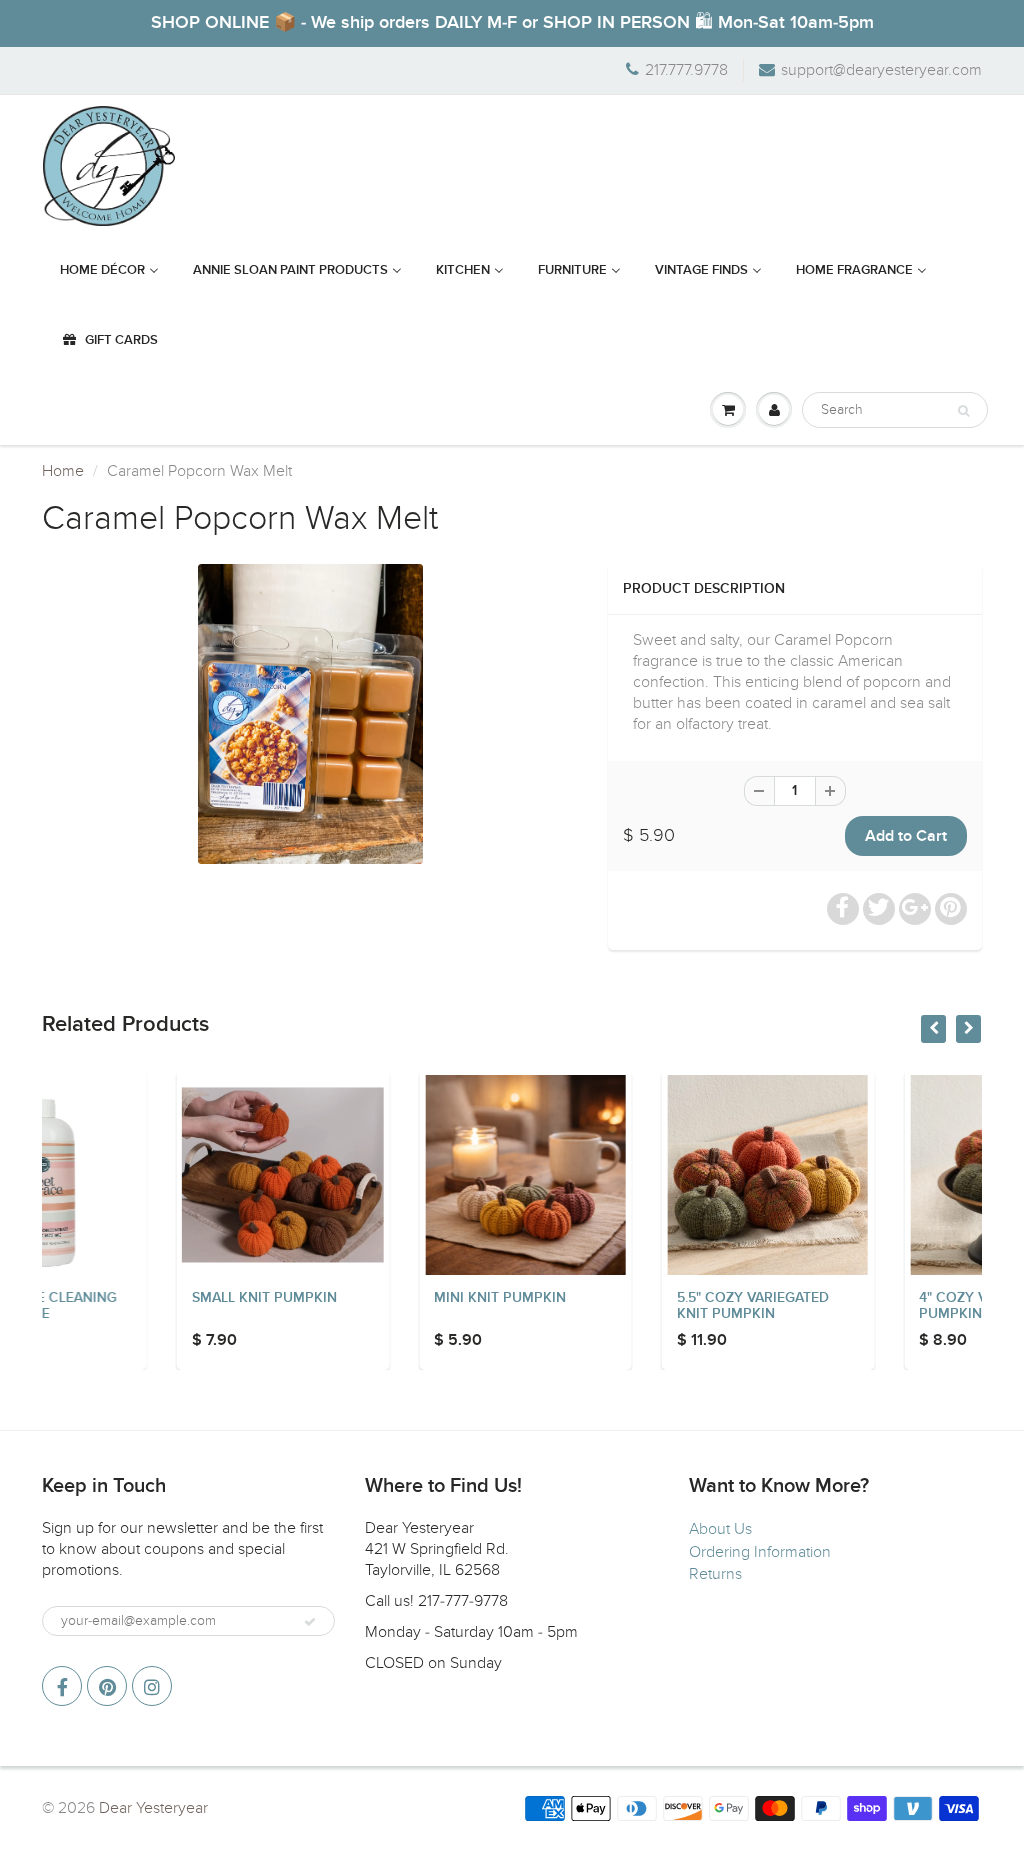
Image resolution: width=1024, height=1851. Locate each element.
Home (63, 471)
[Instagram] (152, 1686)
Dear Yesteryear (153, 1808)
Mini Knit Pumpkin (371, 1298)
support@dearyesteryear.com (881, 70)
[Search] (963, 411)
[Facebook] (62, 1686)
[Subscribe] (310, 1622)
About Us (720, 1529)
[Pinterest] (107, 1686)
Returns (715, 1574)
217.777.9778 (686, 70)
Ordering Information (760, 1552)
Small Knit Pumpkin (135, 1298)
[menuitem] (109, 271)
